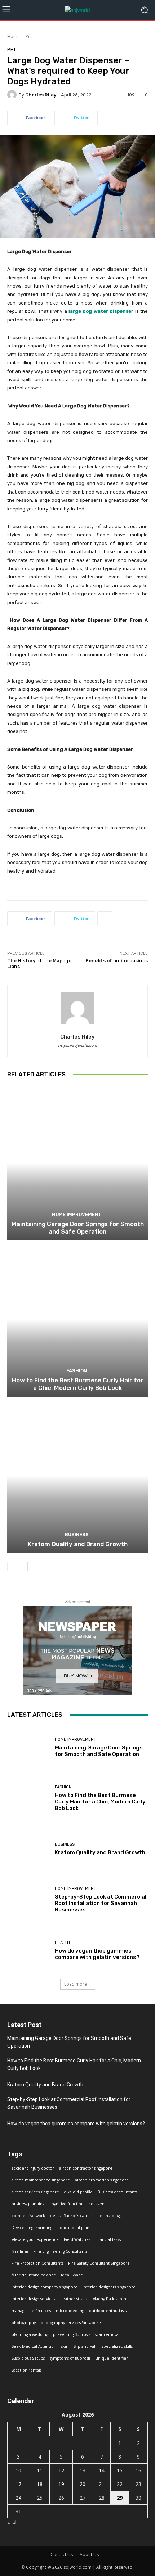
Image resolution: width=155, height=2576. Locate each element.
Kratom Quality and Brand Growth (78, 1544)
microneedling (70, 2311)
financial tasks (108, 2239)
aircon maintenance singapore (41, 2180)
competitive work (28, 2216)
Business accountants (118, 2192)
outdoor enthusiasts (108, 2311)
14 (102, 2470)
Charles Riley (41, 95)
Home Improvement (77, 1214)
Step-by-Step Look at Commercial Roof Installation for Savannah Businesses (101, 1903)
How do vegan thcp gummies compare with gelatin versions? (97, 1954)
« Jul (12, 2522)
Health (62, 1943)
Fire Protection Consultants (37, 2263)
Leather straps (74, 2299)
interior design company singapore (45, 2287)
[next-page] (23, 1567)
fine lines (20, 2251)
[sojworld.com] (77, 10)
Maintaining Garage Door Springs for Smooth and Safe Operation (78, 1228)
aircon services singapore (35, 2192)
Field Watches (77, 2239)
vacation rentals (26, 2370)
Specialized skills (117, 2346)
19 (61, 2484)
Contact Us (62, 2555)
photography (24, 2323)
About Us (89, 2555)
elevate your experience (35, 2239)
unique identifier (112, 2358)
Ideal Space (72, 2275)
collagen (97, 2204)
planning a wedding (30, 2334)
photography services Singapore (71, 2323)
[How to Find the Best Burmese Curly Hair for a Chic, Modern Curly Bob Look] (77, 1319)
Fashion (77, 1371)
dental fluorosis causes (71, 2216)
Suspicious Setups (28, 2358)
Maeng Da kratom (109, 2299)
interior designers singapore (109, 2287)
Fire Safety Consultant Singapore (99, 2263)
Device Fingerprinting (32, 2228)
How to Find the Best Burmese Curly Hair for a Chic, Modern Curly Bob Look (78, 1384)
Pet (29, 37)
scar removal (107, 2334)
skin (65, 2346)
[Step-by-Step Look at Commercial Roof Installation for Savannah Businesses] (28, 1900)
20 (83, 2484)
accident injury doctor (33, 2168)
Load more (76, 1984)
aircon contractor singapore (86, 2168)
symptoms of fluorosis (70, 2358)
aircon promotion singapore (102, 2180)
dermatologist (110, 2216)
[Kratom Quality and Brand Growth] (77, 1476)
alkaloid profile (78, 2192)
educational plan (73, 2228)
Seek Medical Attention (34, 2346)
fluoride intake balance (34, 2275)
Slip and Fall (85, 2346)
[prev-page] (12, 1567)
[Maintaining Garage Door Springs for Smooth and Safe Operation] (77, 1163)
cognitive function (67, 2204)
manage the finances (31, 2311)
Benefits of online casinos (117, 961)
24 (18, 2498)
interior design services (33, 2299)
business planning (28, 2204)
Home (14, 37)
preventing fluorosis (72, 2334)
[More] (105, 118)
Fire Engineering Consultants (60, 2251)
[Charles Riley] (13, 95)
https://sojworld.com (77, 1046)
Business (77, 1534)
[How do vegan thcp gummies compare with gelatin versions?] (28, 1951)
